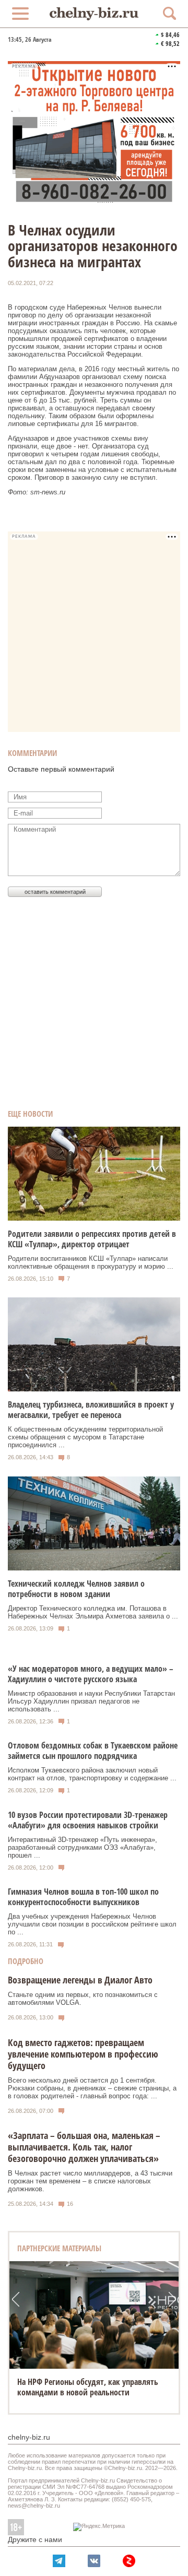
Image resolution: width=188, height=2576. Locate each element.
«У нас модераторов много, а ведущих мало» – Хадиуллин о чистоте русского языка (91, 1674)
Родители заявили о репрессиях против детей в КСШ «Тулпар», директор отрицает (92, 1239)
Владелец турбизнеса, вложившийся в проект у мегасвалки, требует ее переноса (91, 1410)
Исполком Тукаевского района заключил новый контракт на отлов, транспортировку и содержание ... (92, 1774)
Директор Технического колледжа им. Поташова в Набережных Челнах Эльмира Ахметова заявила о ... (93, 1612)
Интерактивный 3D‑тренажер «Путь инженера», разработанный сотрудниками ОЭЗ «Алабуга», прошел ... (83, 1847)
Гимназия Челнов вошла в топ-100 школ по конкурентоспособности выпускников (83, 1897)
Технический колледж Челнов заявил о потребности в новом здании (76, 1589)
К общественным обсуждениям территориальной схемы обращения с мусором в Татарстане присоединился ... (85, 1437)
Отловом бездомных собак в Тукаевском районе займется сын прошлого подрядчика (93, 1751)
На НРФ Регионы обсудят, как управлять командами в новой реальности (88, 2387)
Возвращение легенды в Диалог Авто (80, 1980)
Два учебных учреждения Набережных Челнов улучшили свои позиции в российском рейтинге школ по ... (92, 1924)
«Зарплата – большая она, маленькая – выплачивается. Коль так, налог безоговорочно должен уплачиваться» (84, 2147)
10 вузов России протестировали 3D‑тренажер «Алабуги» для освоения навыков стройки (88, 1820)
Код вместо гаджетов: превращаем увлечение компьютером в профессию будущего (83, 2054)
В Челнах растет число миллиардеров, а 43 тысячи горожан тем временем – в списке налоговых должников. (90, 2181)
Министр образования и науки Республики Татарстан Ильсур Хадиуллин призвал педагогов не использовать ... (91, 1701)
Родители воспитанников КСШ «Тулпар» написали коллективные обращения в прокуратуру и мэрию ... (91, 1262)
